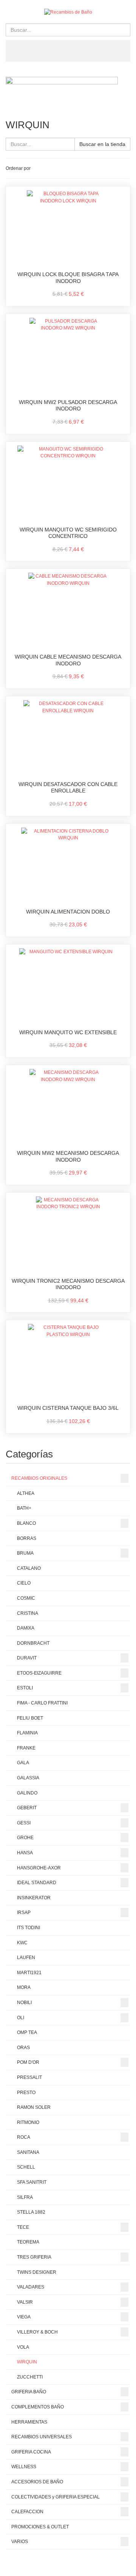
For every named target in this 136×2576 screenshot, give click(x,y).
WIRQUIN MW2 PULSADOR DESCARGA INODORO (68, 406)
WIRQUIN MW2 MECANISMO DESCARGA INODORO (68, 1156)
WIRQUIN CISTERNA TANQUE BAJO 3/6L (68, 1408)
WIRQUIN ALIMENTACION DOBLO (68, 912)
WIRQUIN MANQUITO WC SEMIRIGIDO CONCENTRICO (68, 533)
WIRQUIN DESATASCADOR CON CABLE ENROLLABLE (68, 788)
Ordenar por (18, 168)
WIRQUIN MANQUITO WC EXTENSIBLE (68, 1032)
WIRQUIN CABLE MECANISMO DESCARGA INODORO (68, 660)
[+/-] (38, 168)
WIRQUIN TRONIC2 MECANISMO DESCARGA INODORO (68, 1284)
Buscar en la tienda (102, 144)
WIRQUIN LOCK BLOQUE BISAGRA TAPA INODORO (68, 278)
